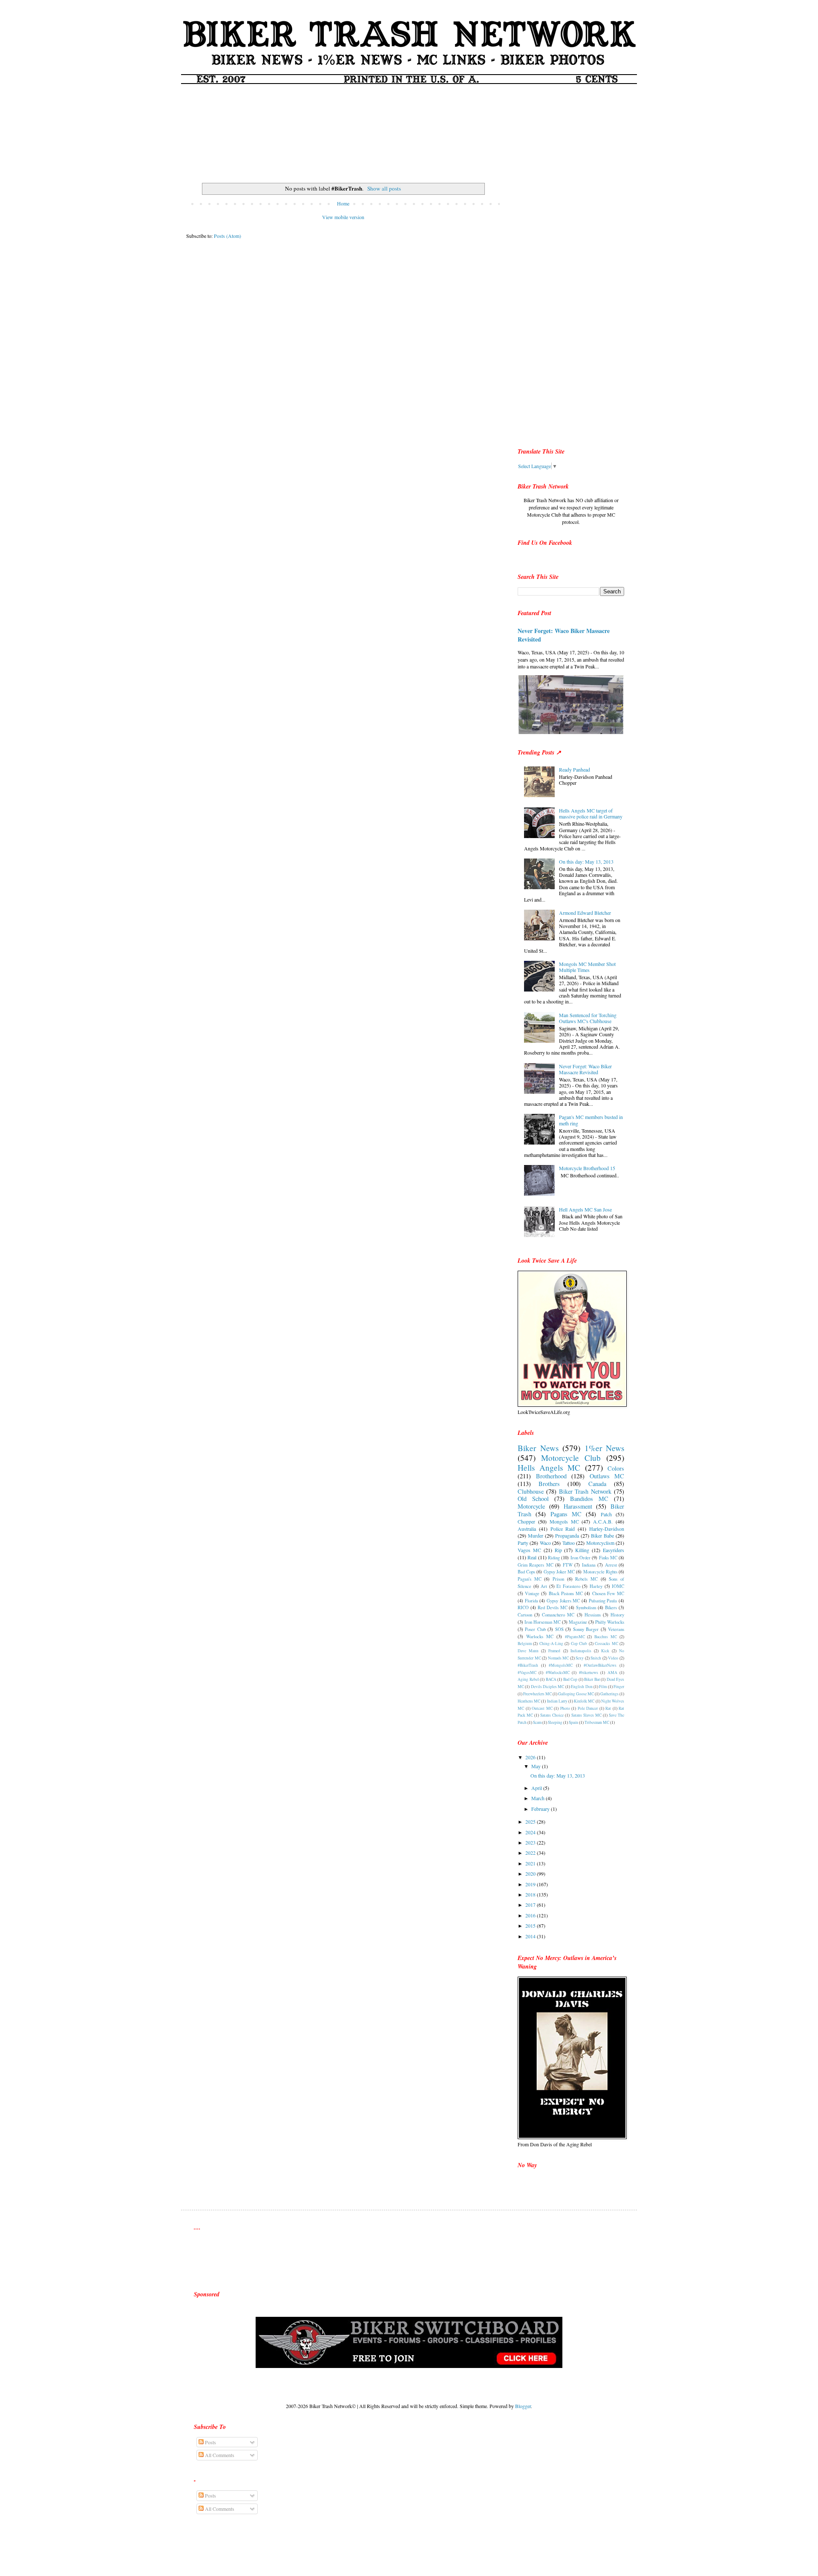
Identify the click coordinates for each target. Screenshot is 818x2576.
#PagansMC (575, 1637)
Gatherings (609, 1694)
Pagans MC (566, 1514)
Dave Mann (528, 1651)
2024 (531, 1832)
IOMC (618, 1586)
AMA (612, 1673)
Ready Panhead (575, 769)
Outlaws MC (607, 1476)
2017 (531, 1905)
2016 (531, 1915)
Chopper (526, 1521)
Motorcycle (531, 1506)
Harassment (578, 1506)
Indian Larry (557, 1701)
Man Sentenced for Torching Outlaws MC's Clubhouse (588, 1018)
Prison (558, 1579)
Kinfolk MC (584, 1701)
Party (523, 1543)
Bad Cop (570, 1679)
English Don (582, 1687)
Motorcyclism (600, 1543)
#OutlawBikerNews (600, 1665)
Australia (527, 1529)
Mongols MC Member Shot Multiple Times (587, 967)
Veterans (616, 1629)
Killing (582, 1550)
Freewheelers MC (537, 1694)
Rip (558, 1550)
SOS (559, 1629)
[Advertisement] (409, 128)
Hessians (593, 1615)
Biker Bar (592, 1679)
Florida (531, 1601)
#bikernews (589, 1673)
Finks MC (608, 1558)
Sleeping (555, 1722)
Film (603, 1687)
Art (544, 1586)
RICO (523, 1607)
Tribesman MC (597, 1722)
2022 (531, 1853)
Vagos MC (529, 1550)
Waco (545, 1543)
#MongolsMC (561, 1665)
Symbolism (586, 1607)
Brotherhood (551, 1476)
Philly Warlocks (610, 1622)
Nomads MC (559, 1658)
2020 (531, 1873)
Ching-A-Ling (551, 1644)
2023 (531, 1842)
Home (343, 203)
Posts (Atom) (228, 236)
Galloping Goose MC (576, 1694)
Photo (565, 1708)
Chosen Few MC (608, 1593)
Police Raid (563, 1529)
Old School (533, 1499)
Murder (536, 1535)
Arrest (611, 1565)
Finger (619, 1687)
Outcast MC (542, 1708)
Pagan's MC (530, 1579)
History (617, 1615)
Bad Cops (526, 1572)
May (537, 1766)
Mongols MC (564, 1521)
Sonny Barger (586, 1629)
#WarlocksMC (558, 1673)
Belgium (525, 1644)
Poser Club (535, 1629)
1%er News (605, 1448)
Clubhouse (531, 1491)
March (539, 1798)
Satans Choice (552, 1715)
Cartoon (525, 1615)
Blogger (523, 2406)
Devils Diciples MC (548, 1687)
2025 (531, 1821)
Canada (597, 1484)
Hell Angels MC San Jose (585, 1209)
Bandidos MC (589, 1499)
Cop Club (579, 1644)
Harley (596, 1586)
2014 (531, 1936)
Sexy (580, 1658)
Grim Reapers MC (536, 1565)
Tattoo (569, 1543)
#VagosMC (527, 1673)
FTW (568, 1565)
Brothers (549, 1484)
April (537, 1788)
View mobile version (343, 217)
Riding (554, 1558)
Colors (616, 1468)
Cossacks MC (606, 1644)
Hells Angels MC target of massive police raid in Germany (591, 813)
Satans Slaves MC (586, 1715)
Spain (573, 1722)
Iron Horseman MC (543, 1622)
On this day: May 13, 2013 (586, 862)
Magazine (578, 1622)
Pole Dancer (588, 1708)
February (541, 1809)
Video (613, 1658)
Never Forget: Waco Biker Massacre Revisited (564, 635)
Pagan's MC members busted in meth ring (591, 1120)
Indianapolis (581, 1651)
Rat (608, 1708)
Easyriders (613, 1550)
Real (532, 1557)
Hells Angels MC (549, 1467)
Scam (537, 1722)
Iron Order (580, 1558)
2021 (531, 1863)
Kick (605, 1651)
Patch (606, 1514)
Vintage (532, 1593)
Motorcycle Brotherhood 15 (587, 1168)
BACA (551, 1679)
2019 (531, 1884)
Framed (554, 1651)
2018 (531, 1894)
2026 (531, 1757)
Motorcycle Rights (600, 1572)
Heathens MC (529, 1701)
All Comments (219, 2455)
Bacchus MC (606, 1637)
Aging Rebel (528, 1679)
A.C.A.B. (603, 1521)
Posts (210, 2442)
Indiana (589, 1565)
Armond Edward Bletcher (585, 913)
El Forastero (568, 1586)
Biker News (538, 1448)
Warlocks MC (540, 1636)
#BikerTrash (528, 1665)
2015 (531, 1925)
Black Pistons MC (566, 1593)
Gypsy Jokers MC (563, 1601)
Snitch (596, 1658)
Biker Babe (602, 1535)
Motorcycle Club (571, 1458)
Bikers (611, 1607)
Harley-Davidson (607, 1529)
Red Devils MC (553, 1607)
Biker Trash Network (585, 1491)
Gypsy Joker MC (559, 1572)
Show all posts (384, 188)
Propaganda (567, 1535)
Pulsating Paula (603, 1601)
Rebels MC (586, 1579)
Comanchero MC (558, 1615)
